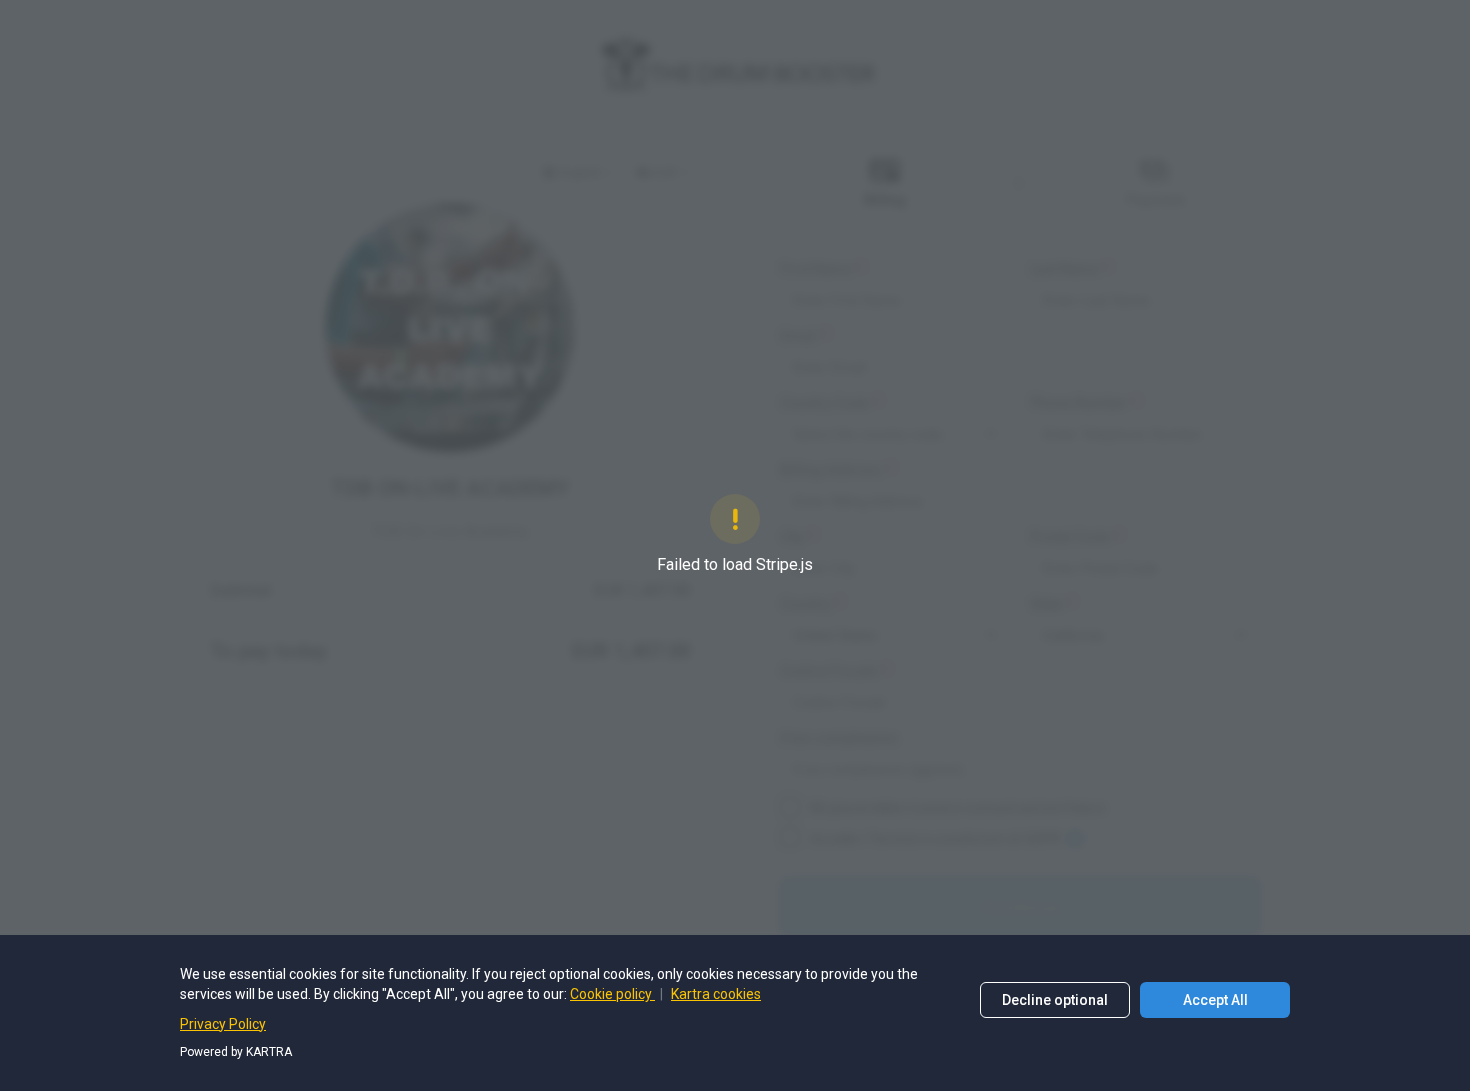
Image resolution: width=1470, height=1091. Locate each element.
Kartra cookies (716, 994)
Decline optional (1055, 1000)
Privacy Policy (223, 1024)
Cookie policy (612, 994)
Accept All (1215, 1000)
